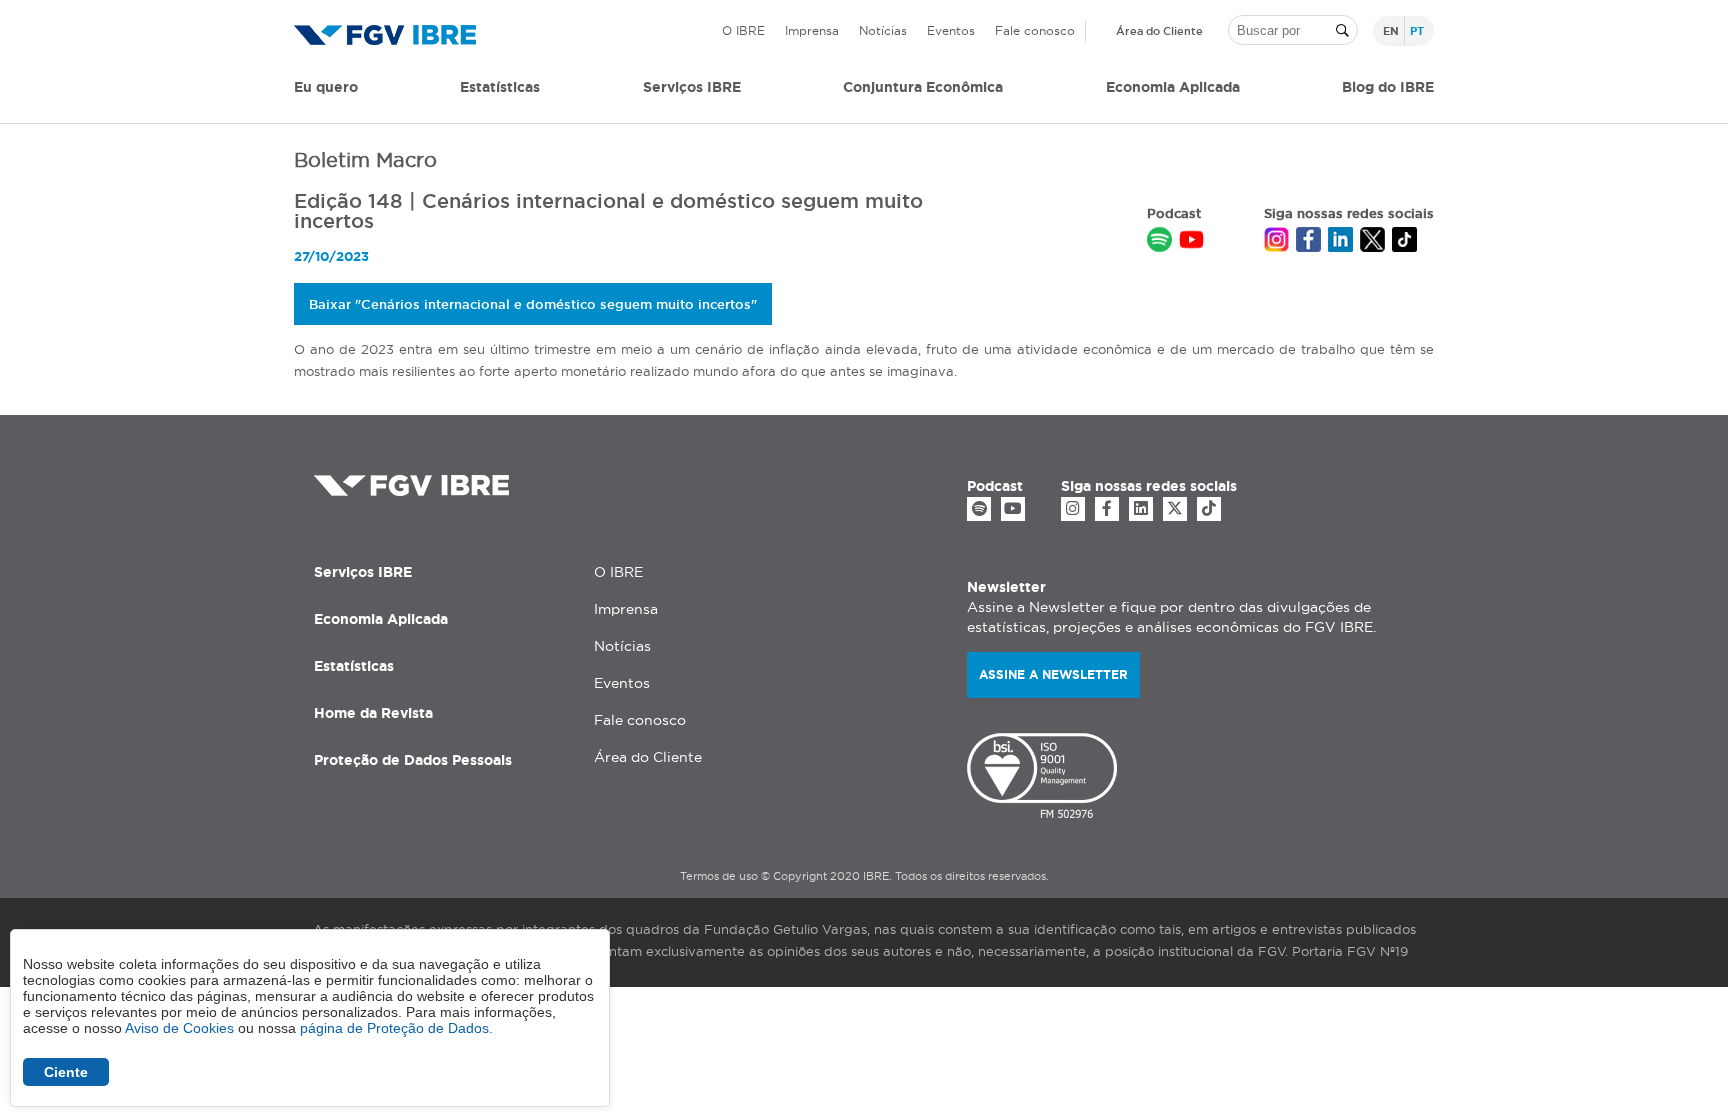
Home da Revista (373, 713)
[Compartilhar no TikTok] (1404, 242)
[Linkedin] (1141, 509)
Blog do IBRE (1388, 87)
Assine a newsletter (1053, 674)
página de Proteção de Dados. (396, 1028)
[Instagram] (1073, 509)
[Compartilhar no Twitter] (1372, 242)
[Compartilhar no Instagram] (1276, 242)
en (1391, 31)
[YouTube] (1013, 509)
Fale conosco (1035, 30)
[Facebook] (1107, 509)
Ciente (66, 1072)
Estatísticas (500, 87)
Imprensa (812, 30)
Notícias (883, 30)
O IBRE (743, 30)
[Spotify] (979, 509)
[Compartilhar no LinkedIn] (1340, 242)
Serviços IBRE (363, 572)
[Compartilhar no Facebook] (1308, 242)
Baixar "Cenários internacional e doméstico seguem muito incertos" (533, 304)
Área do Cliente (1159, 31)
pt (1417, 31)
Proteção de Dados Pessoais (413, 760)
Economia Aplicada (381, 619)
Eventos (951, 30)
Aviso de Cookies (179, 1028)
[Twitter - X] (1175, 509)
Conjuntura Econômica (923, 87)
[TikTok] (1209, 509)
